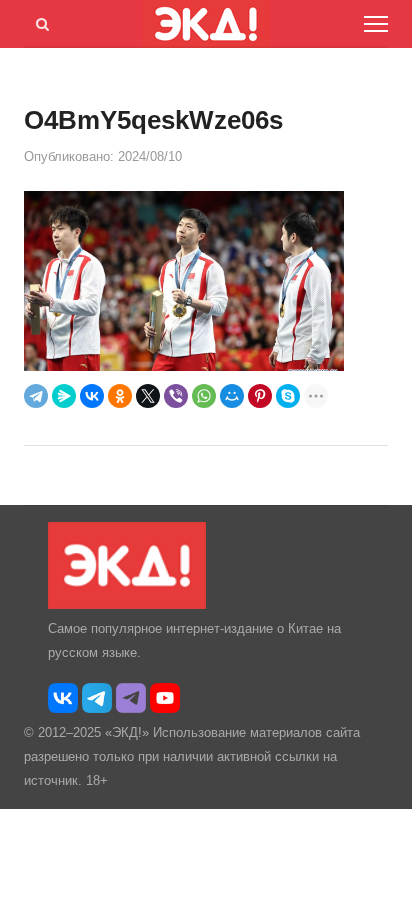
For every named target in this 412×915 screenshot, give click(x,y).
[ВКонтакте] (92, 396)
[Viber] (176, 396)
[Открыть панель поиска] (39, 21)
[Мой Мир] (232, 396)
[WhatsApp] (204, 396)
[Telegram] (36, 396)
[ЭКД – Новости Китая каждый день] (127, 604)
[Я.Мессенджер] (64, 396)
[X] (148, 396)
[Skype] (288, 396)
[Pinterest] (260, 396)
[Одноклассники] (120, 396)
